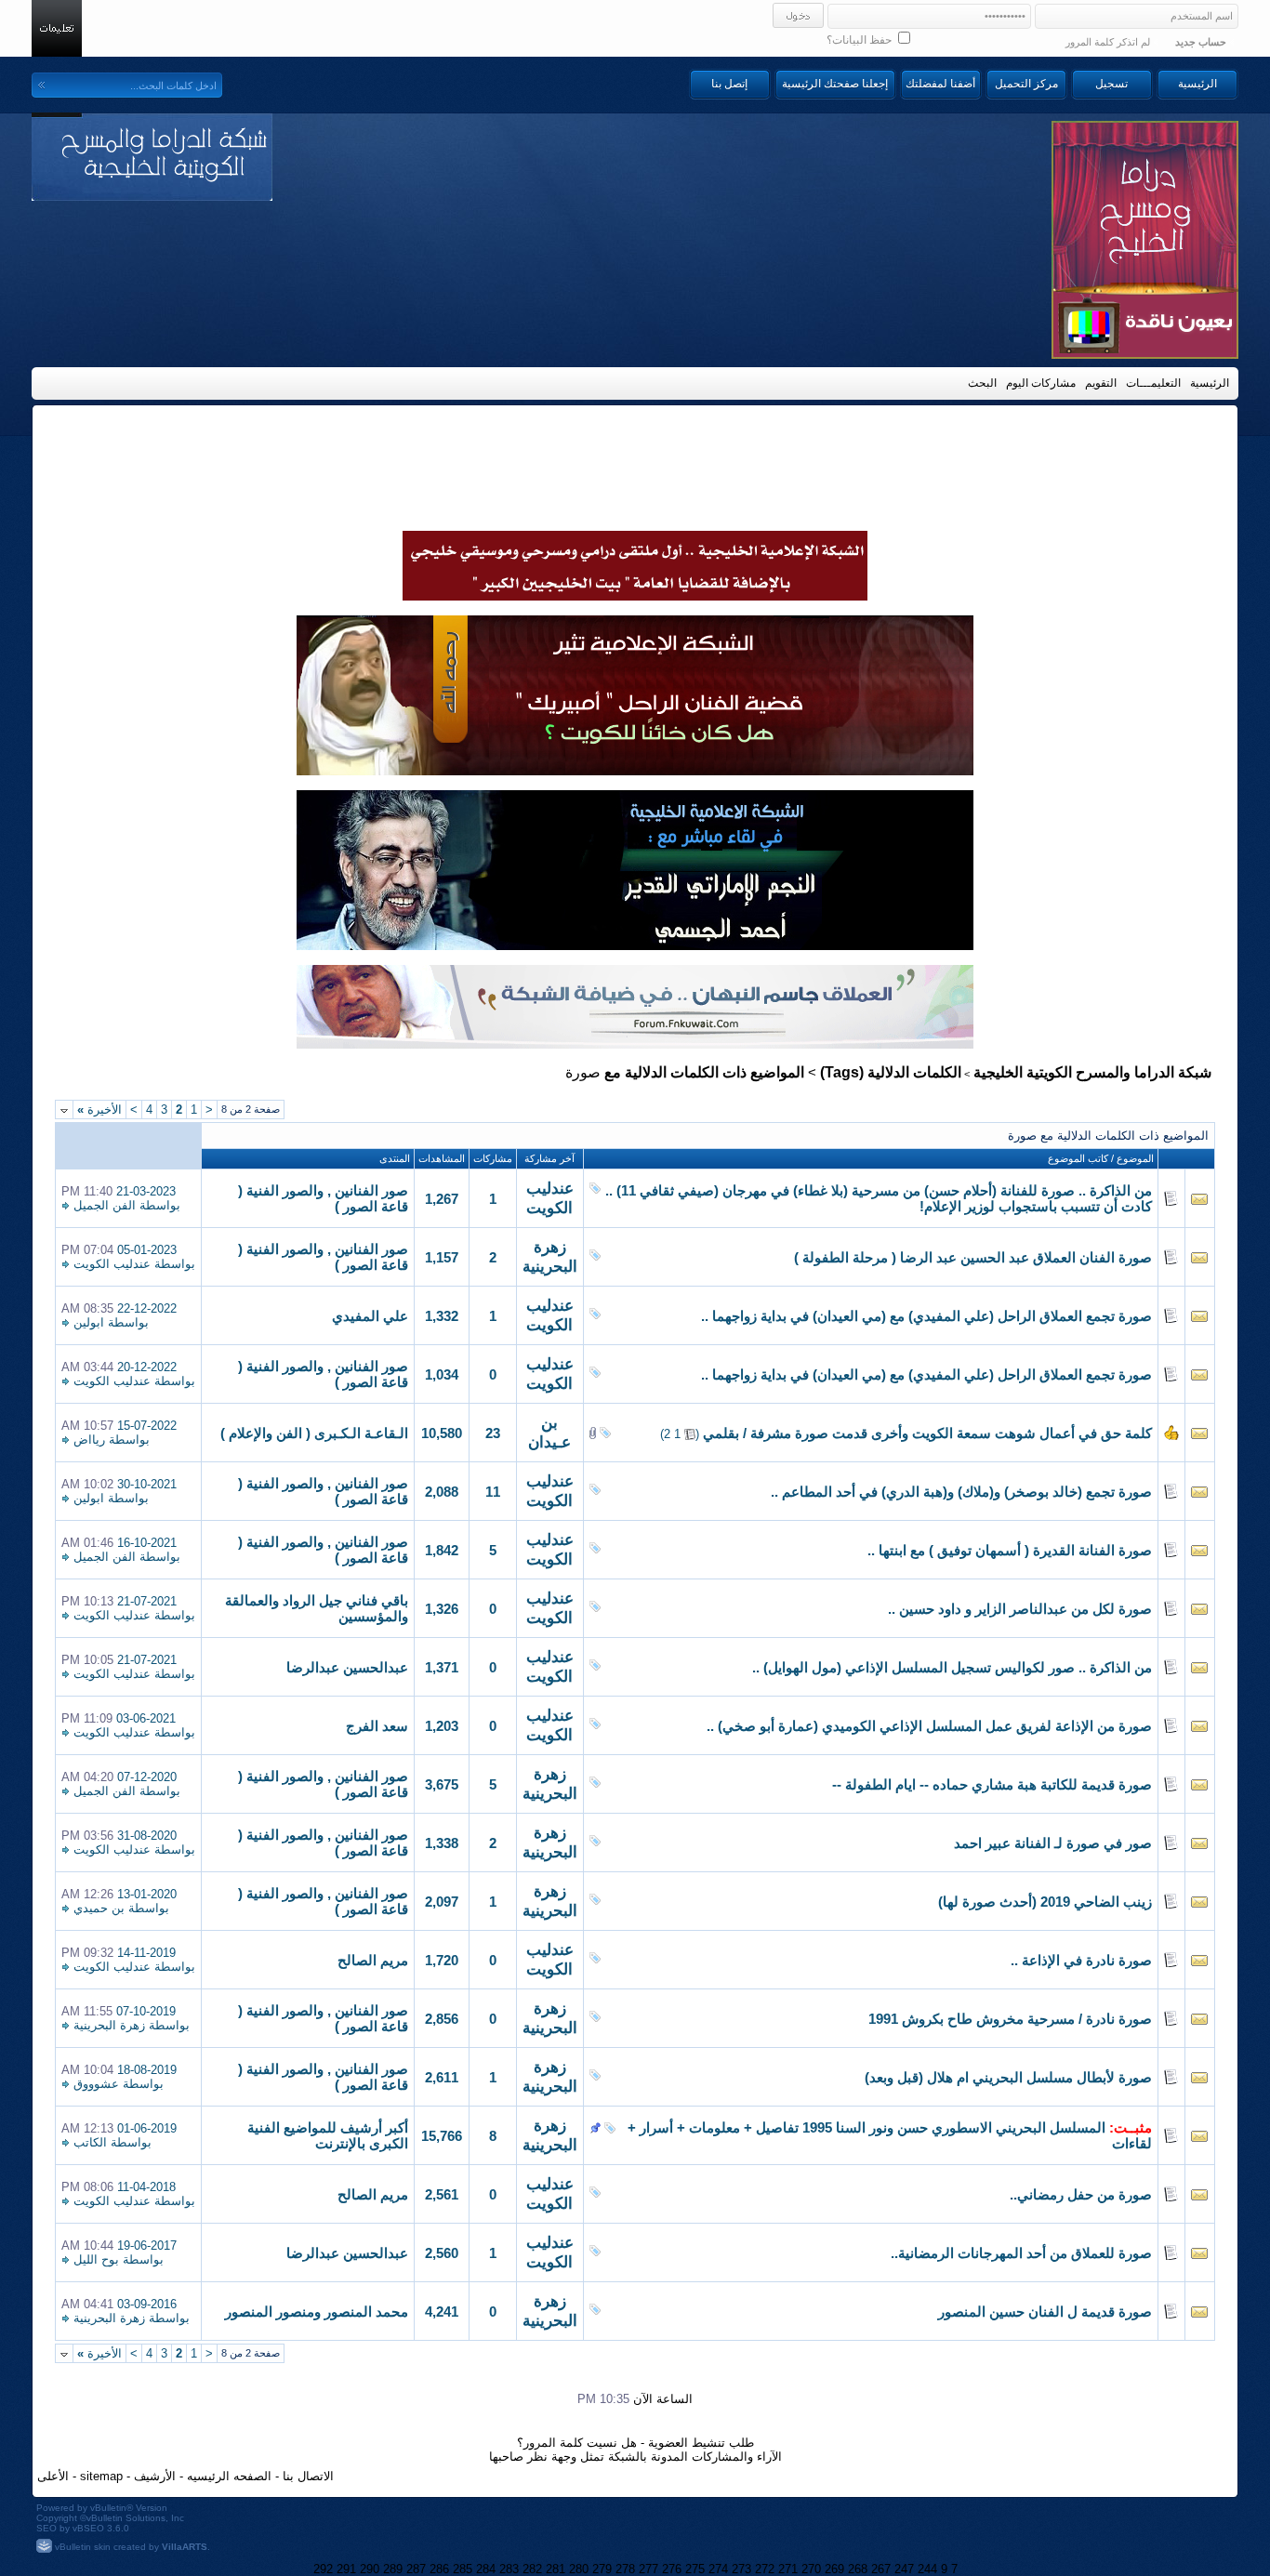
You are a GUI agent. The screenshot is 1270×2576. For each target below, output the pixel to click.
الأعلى (53, 2476)
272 (765, 2569)
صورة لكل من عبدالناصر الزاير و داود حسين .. (1020, 1609)
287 (416, 2569)
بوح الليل (96, 2259)
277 (648, 2569)
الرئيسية (1197, 84)
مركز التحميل (1026, 84)
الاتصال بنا (308, 2476)
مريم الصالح (373, 1961)
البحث (982, 383)
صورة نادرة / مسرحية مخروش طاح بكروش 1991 (1010, 2019)
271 (788, 2569)
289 (393, 2569)
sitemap (101, 2476)
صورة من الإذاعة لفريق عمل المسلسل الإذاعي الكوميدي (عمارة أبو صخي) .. (929, 1726)
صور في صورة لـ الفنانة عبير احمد (1053, 1843)
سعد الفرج (377, 1726)
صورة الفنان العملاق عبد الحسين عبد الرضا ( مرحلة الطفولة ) (973, 1258)
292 (323, 2569)
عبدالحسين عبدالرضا (347, 1668)
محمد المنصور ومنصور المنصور (317, 2312)
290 (370, 2569)
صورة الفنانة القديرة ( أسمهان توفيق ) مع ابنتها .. (1010, 1551)
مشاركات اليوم (1041, 383)
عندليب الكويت (112, 1264)
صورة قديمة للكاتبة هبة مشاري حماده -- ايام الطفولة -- (992, 1785)
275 (695, 2569)
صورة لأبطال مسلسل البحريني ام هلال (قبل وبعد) (1008, 2078)
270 (811, 2569)
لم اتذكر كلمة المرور (1108, 42)
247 (904, 2569)
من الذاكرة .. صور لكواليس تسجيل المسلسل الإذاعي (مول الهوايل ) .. (952, 1668)
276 (672, 2569)
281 (556, 2569)
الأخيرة (99, 1110)
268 (858, 2569)
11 (493, 1492)
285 (463, 2569)
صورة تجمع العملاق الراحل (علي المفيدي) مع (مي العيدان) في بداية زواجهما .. (926, 1316)
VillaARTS (185, 2547)
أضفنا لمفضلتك (940, 84)
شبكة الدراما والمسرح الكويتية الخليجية (1092, 1072)
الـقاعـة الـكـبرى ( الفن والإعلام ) (314, 1433)
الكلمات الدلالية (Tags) (891, 1072)
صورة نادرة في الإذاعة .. (1081, 1961)
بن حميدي (99, 1908)
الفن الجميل (105, 1205)
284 (486, 2569)
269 (834, 2569)
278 (625, 2569)
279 (602, 2569)
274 (718, 2569)
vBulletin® (112, 2508)
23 (493, 1433)
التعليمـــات (1153, 383)
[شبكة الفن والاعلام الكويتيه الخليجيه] (635, 771)
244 (927, 2569)
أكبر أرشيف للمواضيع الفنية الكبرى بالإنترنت (328, 2136)
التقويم (1101, 383)
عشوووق (96, 2084)
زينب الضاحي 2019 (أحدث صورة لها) (1045, 1902)
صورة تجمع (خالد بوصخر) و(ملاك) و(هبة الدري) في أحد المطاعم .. (961, 1492)
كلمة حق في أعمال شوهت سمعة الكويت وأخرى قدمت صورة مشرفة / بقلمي (927, 1433)
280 (579, 2569)
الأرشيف (155, 2476)
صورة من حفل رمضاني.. (1081, 2195)
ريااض (89, 1440)
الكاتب (90, 2142)
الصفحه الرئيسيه (229, 2476)
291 (346, 2569)
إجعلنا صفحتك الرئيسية (835, 84)
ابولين (89, 1322)
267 (881, 2569)
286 (439, 2569)
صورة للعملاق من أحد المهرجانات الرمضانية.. (1021, 2253)
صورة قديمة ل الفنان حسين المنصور (1045, 2312)
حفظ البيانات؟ (860, 40)
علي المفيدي (370, 1316)
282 (532, 2569)
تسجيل (1111, 84)
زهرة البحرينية (109, 2025)
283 (509, 2569)
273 (741, 2569)
